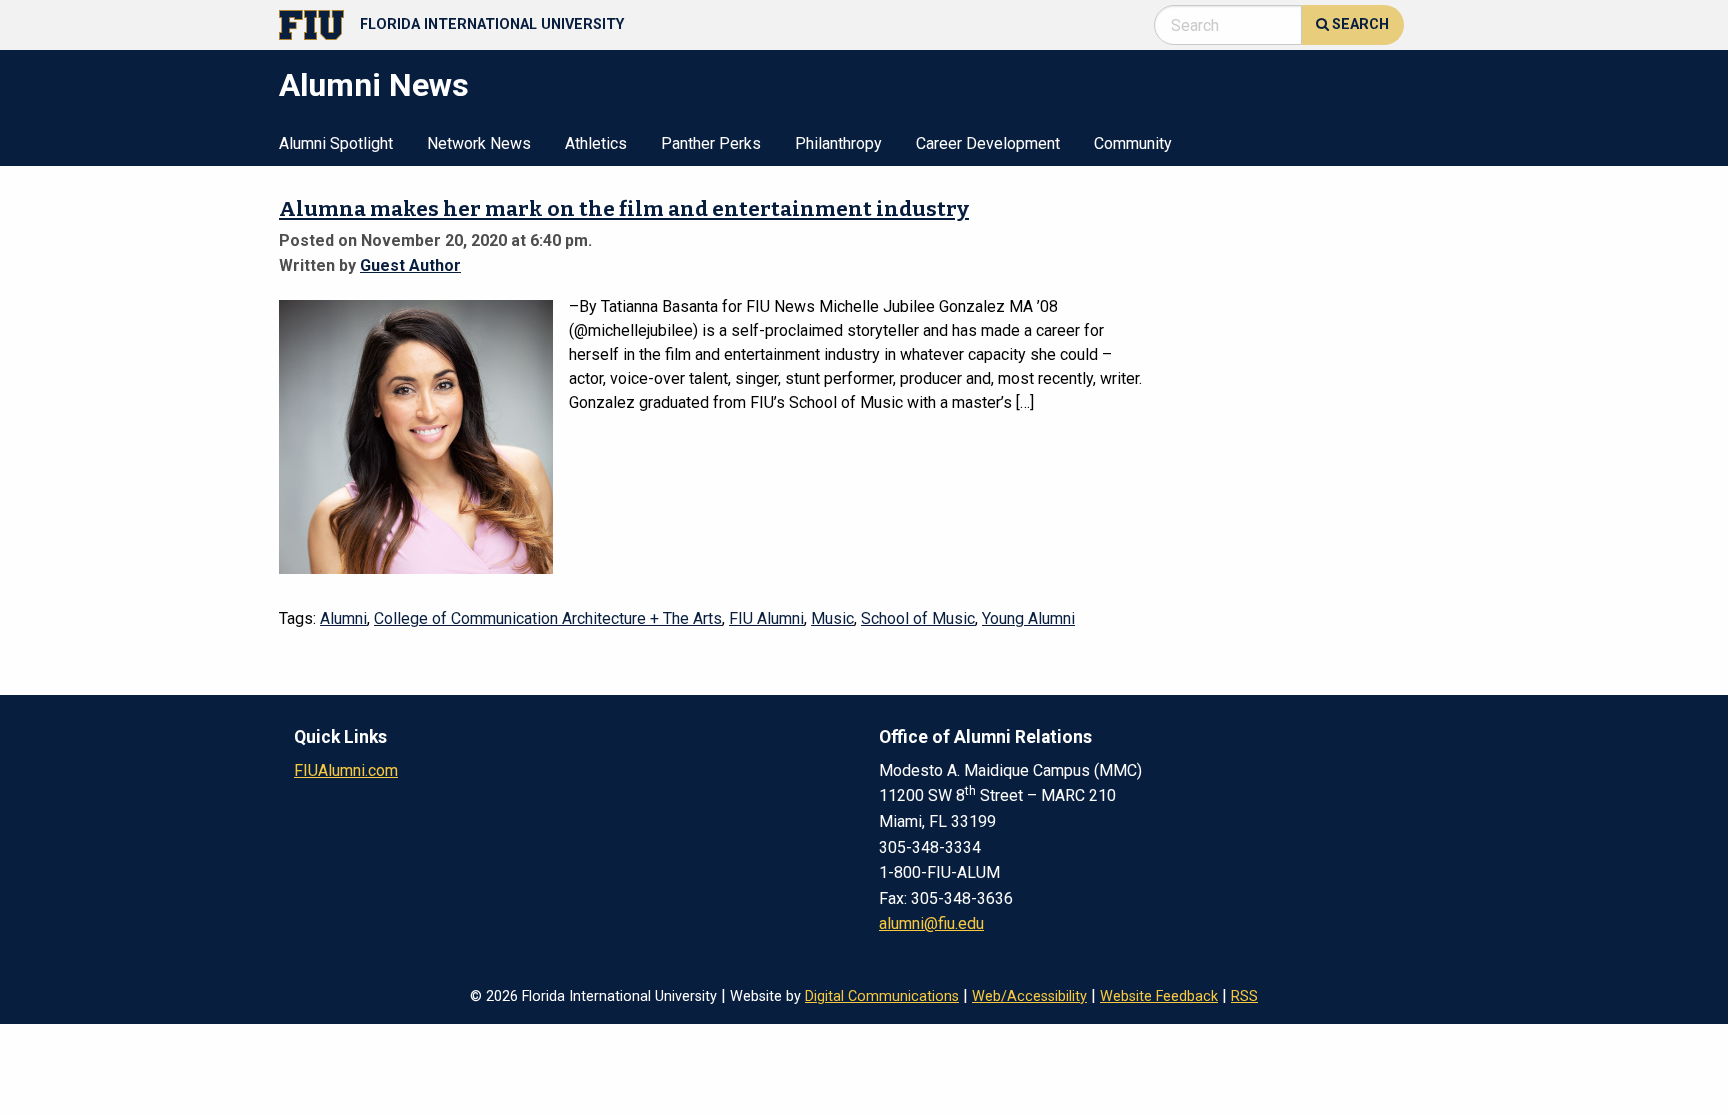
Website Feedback (1159, 996)
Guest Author (410, 265)
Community (1133, 144)
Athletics (596, 144)
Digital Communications (882, 996)
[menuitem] (336, 142)
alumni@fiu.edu (931, 923)
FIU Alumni (766, 618)
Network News (479, 144)
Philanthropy (838, 144)
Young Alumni (1028, 618)
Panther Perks (711, 144)
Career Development (988, 144)
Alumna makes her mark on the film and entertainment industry (624, 209)
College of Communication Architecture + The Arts (548, 618)
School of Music (918, 618)
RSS (1244, 996)
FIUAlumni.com (346, 770)
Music (832, 618)
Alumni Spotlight (336, 144)
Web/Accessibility (1029, 996)
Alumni (343, 618)
